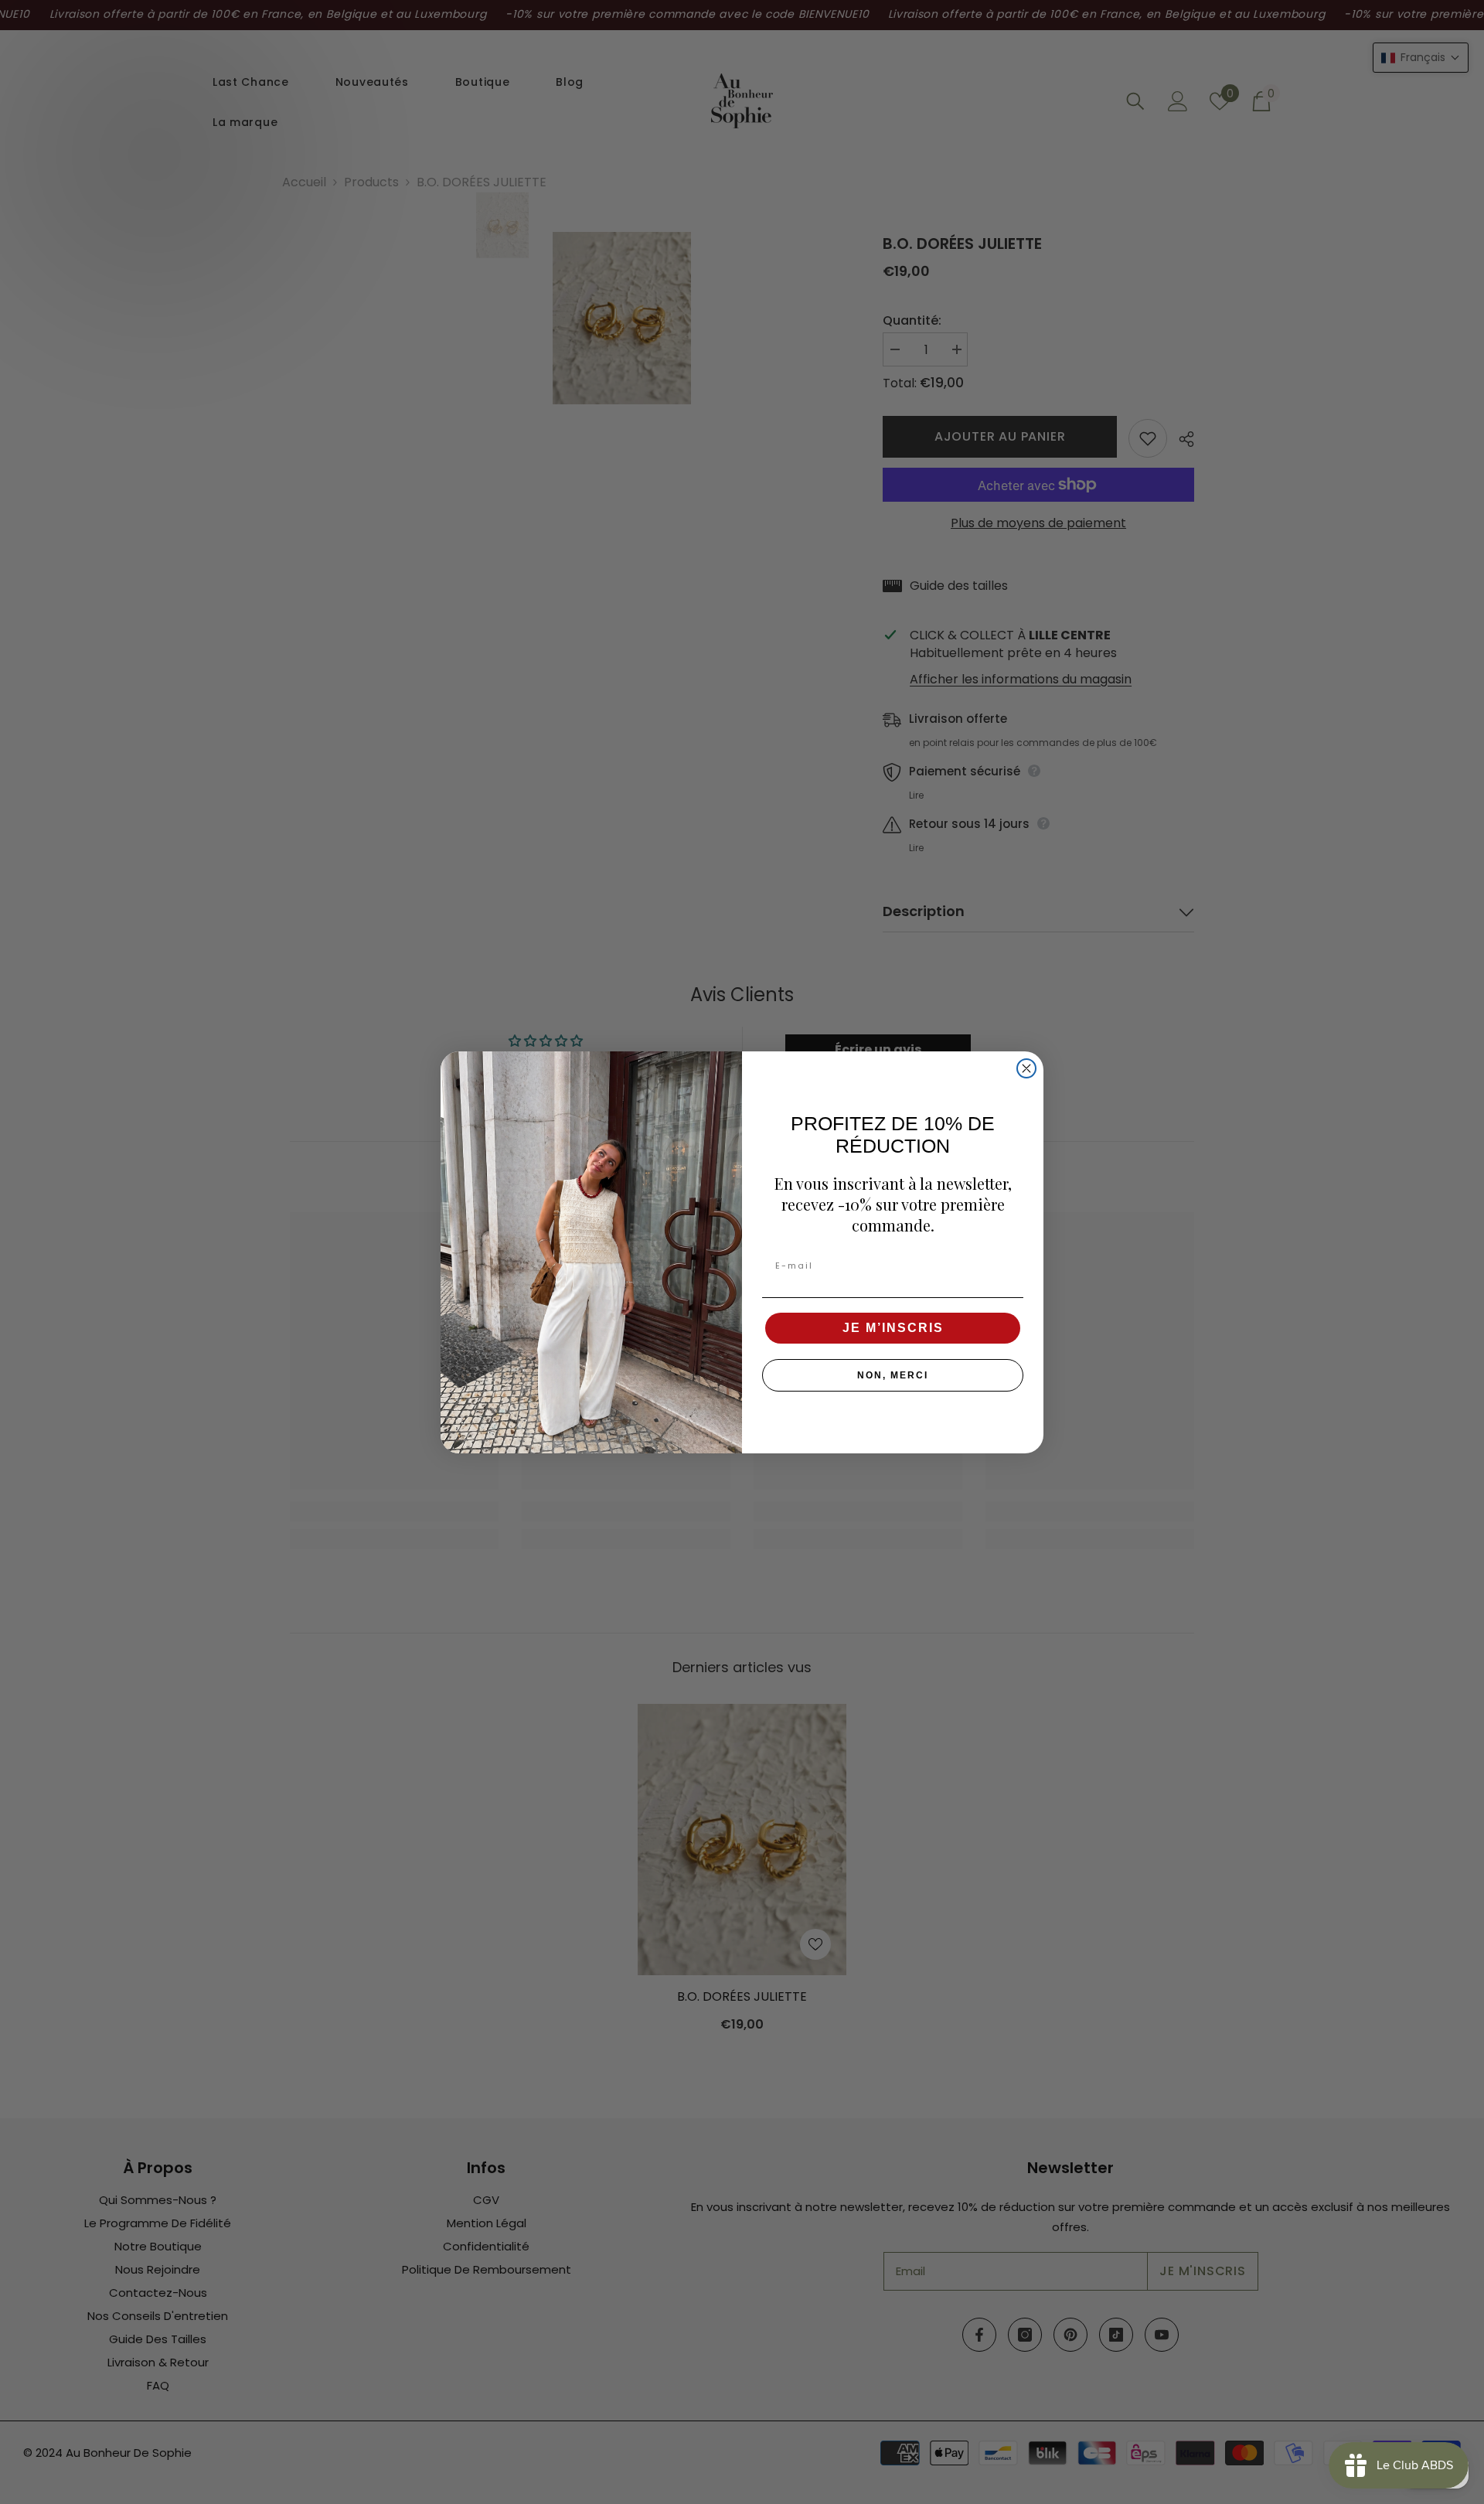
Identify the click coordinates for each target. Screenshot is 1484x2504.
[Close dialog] (1026, 1068)
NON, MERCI (893, 1375)
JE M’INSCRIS (893, 1328)
